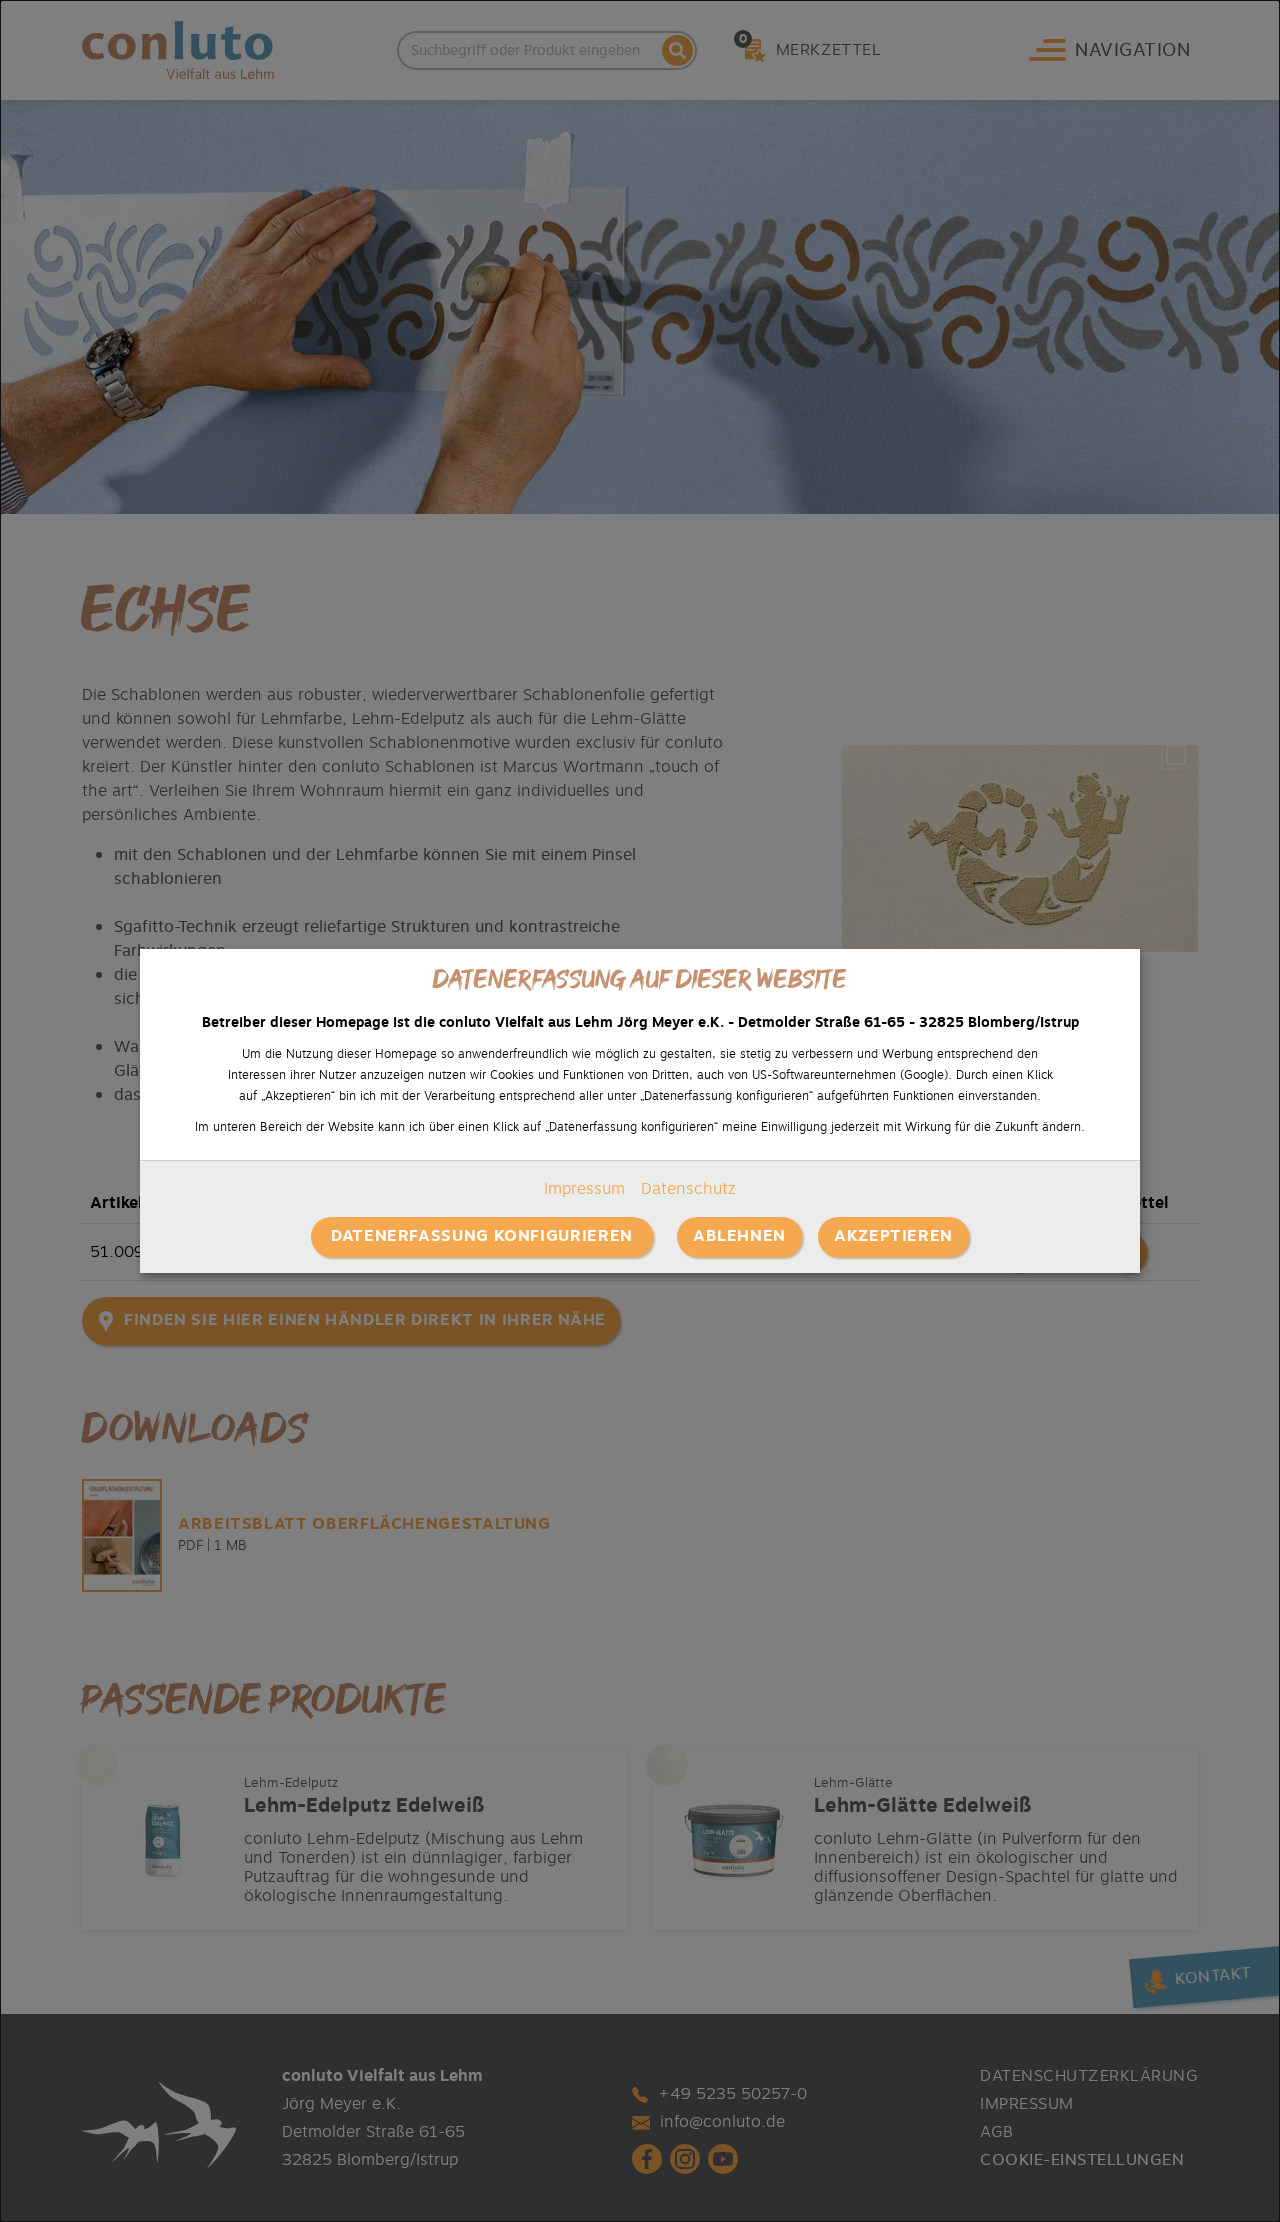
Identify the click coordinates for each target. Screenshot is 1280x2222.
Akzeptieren (893, 1236)
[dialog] (640, 1111)
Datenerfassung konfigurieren (482, 1236)
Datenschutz (688, 1189)
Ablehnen (739, 1236)
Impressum (584, 1189)
